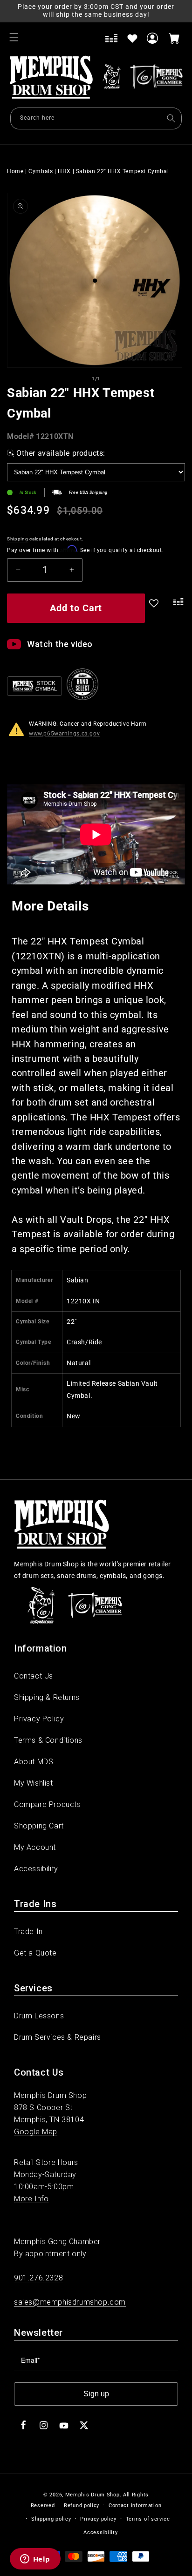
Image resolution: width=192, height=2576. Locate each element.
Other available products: (61, 453)
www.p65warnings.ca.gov (64, 734)
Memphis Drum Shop (93, 2495)
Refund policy (82, 2505)
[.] (176, 610)
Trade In (28, 1932)
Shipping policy (51, 2519)
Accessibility (36, 1869)
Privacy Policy (39, 1719)
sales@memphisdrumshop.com (70, 2302)
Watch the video (60, 644)
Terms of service (148, 2519)
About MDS (34, 1762)
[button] (14, 37)
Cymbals (41, 171)
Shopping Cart (39, 1826)
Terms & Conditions (48, 1740)
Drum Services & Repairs (58, 2037)
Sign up (96, 2394)
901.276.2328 (38, 2278)
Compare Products (48, 1804)
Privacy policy (98, 2519)
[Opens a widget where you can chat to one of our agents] (35, 2560)
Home (15, 171)
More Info (31, 2199)
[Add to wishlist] (132, 38)
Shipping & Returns (47, 1697)
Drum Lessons (39, 2016)
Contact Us (34, 1676)
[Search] (171, 118)
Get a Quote (35, 1953)
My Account (35, 1847)
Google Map (36, 2132)
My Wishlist (34, 1783)
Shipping (18, 539)
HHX (64, 171)
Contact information (135, 2505)
